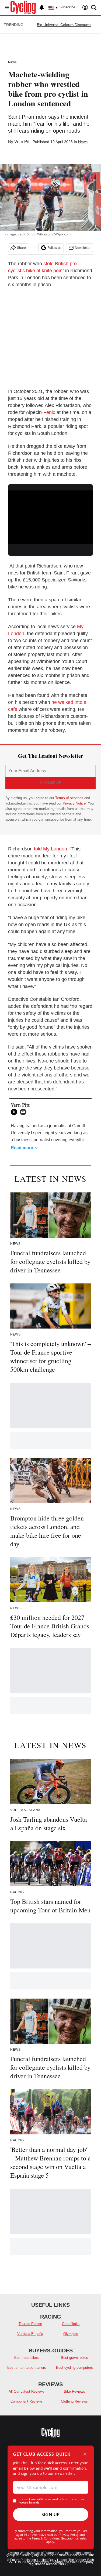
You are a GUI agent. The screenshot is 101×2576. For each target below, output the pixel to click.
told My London (50, 849)
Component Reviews (27, 2401)
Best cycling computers (74, 2368)
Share (21, 248)
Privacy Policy (69, 2535)
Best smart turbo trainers (27, 2368)
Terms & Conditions (46, 2538)
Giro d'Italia (71, 2324)
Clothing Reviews (74, 2401)
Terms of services (70, 798)
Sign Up (51, 2515)
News (12, 62)
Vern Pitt (22, 142)
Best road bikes (27, 2358)
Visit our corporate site (76, 2555)
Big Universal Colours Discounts (64, 25)
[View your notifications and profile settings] (42, 8)
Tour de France (30, 2324)
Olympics (71, 2334)
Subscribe (67, 7)
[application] (50, 514)
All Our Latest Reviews (27, 2391)
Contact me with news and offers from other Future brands (52, 2501)
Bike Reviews (74, 2391)
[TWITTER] (15, 1112)
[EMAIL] (25, 1112)
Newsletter (83, 248)
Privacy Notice (74, 803)
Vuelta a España (30, 2334)
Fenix (49, 412)
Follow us (54, 248)
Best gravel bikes (74, 2358)
